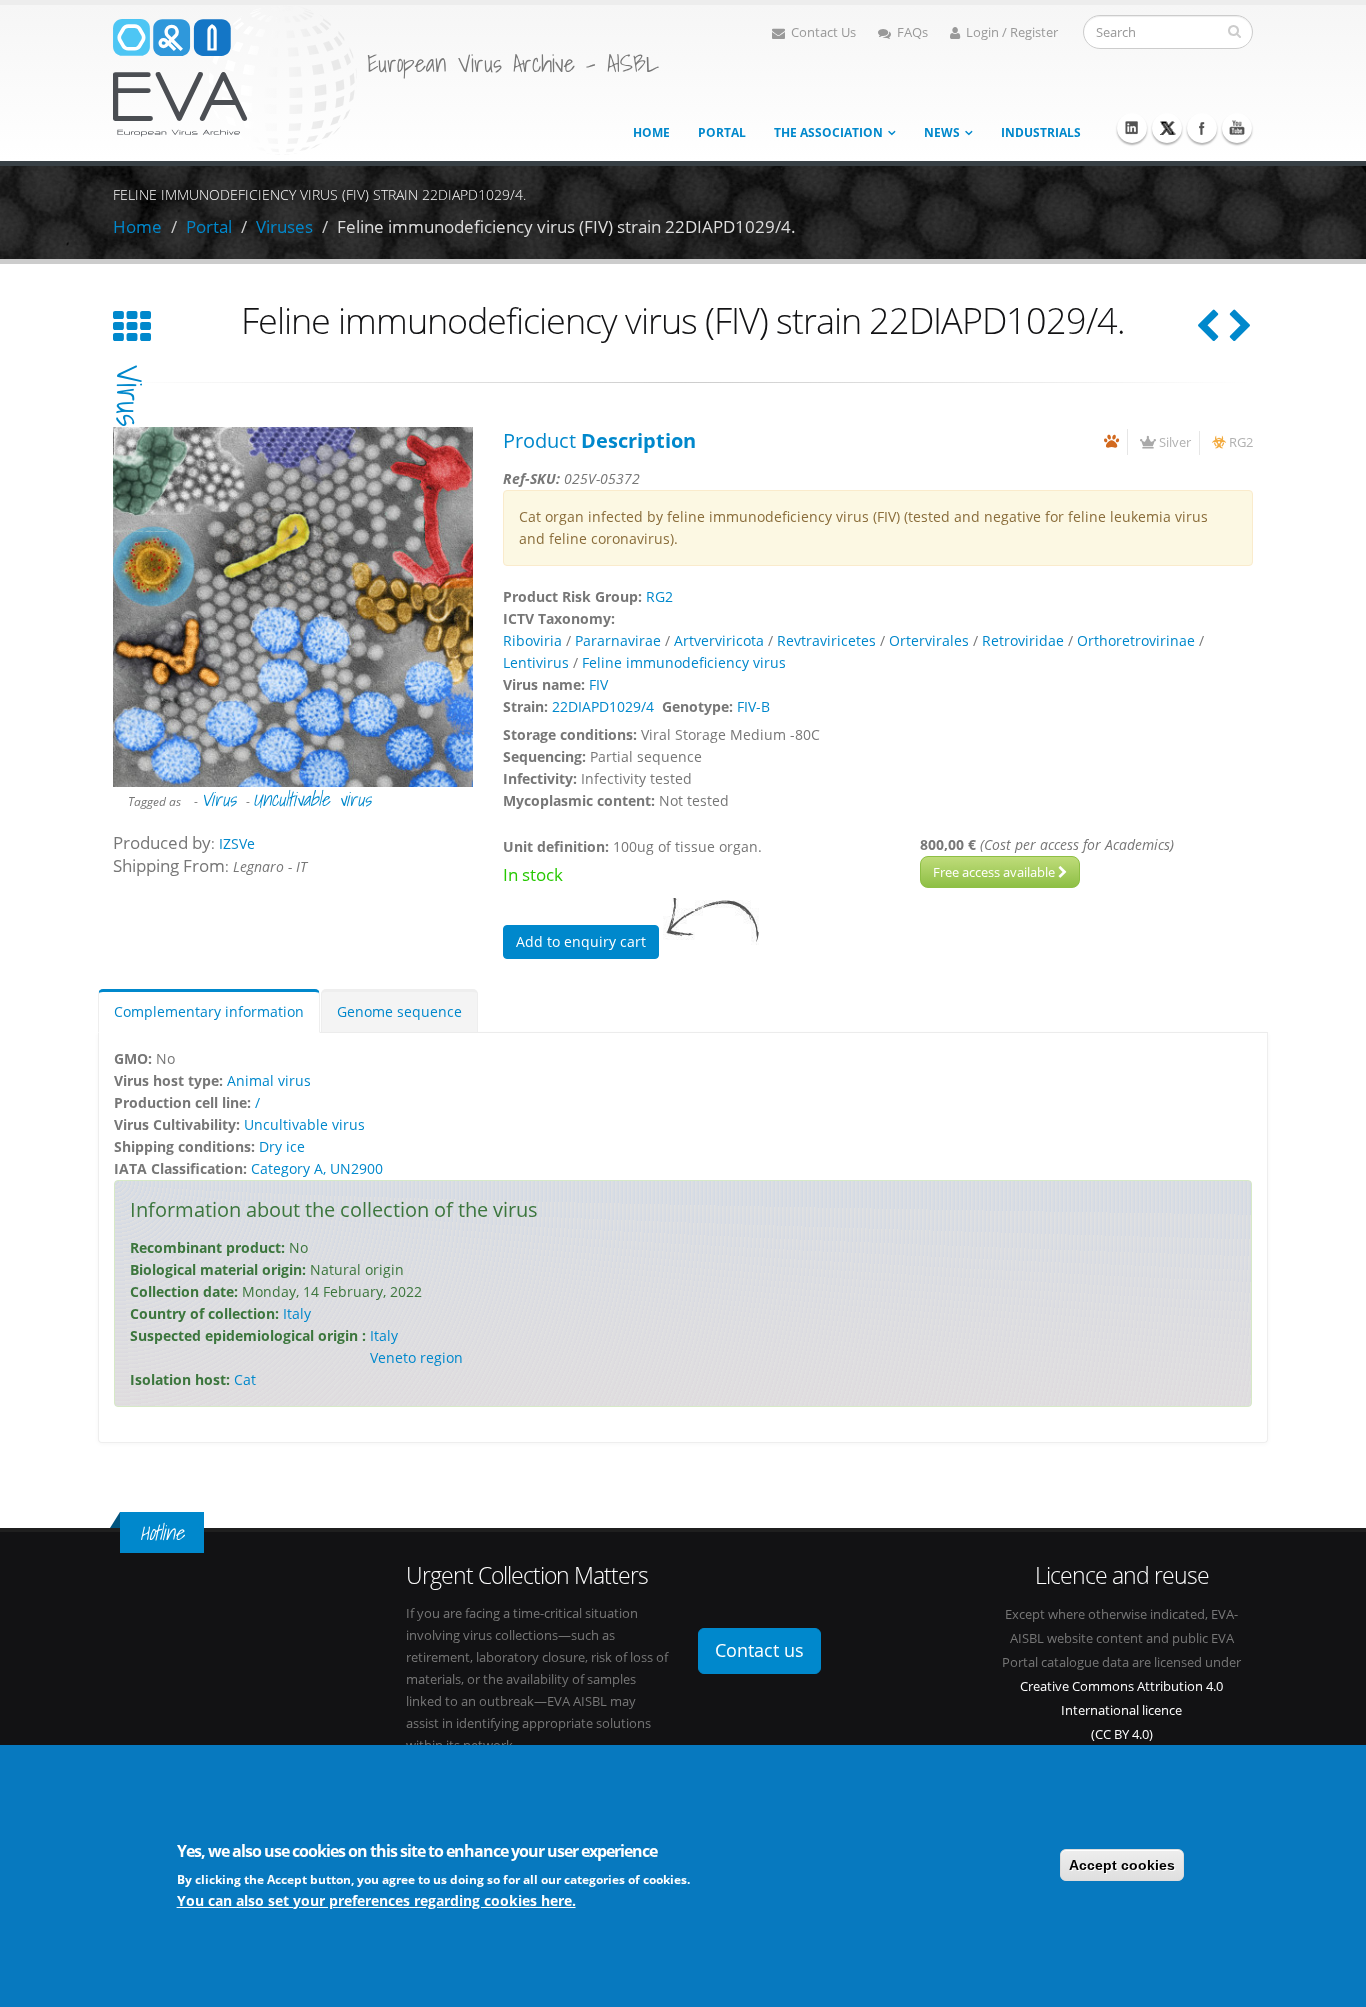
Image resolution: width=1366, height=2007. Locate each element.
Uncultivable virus (312, 799)
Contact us (759, 1650)
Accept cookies (1122, 1865)
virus (129, 395)
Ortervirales (929, 640)
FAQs (912, 32)
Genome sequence (399, 1011)
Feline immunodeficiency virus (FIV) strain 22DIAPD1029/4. (566, 226)
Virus (218, 799)
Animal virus (269, 1080)
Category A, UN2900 (317, 1168)
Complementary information (209, 1011)
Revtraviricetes (826, 640)
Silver (1175, 442)
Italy (297, 1313)
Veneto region (416, 1357)
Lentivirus (536, 662)
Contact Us (823, 32)
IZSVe (237, 843)
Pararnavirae (618, 640)
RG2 (1241, 442)
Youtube (1237, 128)
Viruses (284, 226)
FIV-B (753, 706)
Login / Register (1012, 32)
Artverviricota (719, 640)
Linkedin (1132, 128)
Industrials (1041, 132)
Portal (722, 132)
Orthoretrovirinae (1136, 640)
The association (828, 132)
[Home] (235, 78)
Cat (245, 1379)
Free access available (995, 872)
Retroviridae (1023, 640)
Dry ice (282, 1146)
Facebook (1202, 128)
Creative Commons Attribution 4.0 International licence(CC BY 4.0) (1121, 1710)
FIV (598, 684)
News (942, 132)
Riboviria (532, 640)
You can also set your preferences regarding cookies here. (376, 1899)
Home (651, 132)
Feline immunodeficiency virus (684, 662)
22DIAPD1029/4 (603, 706)
